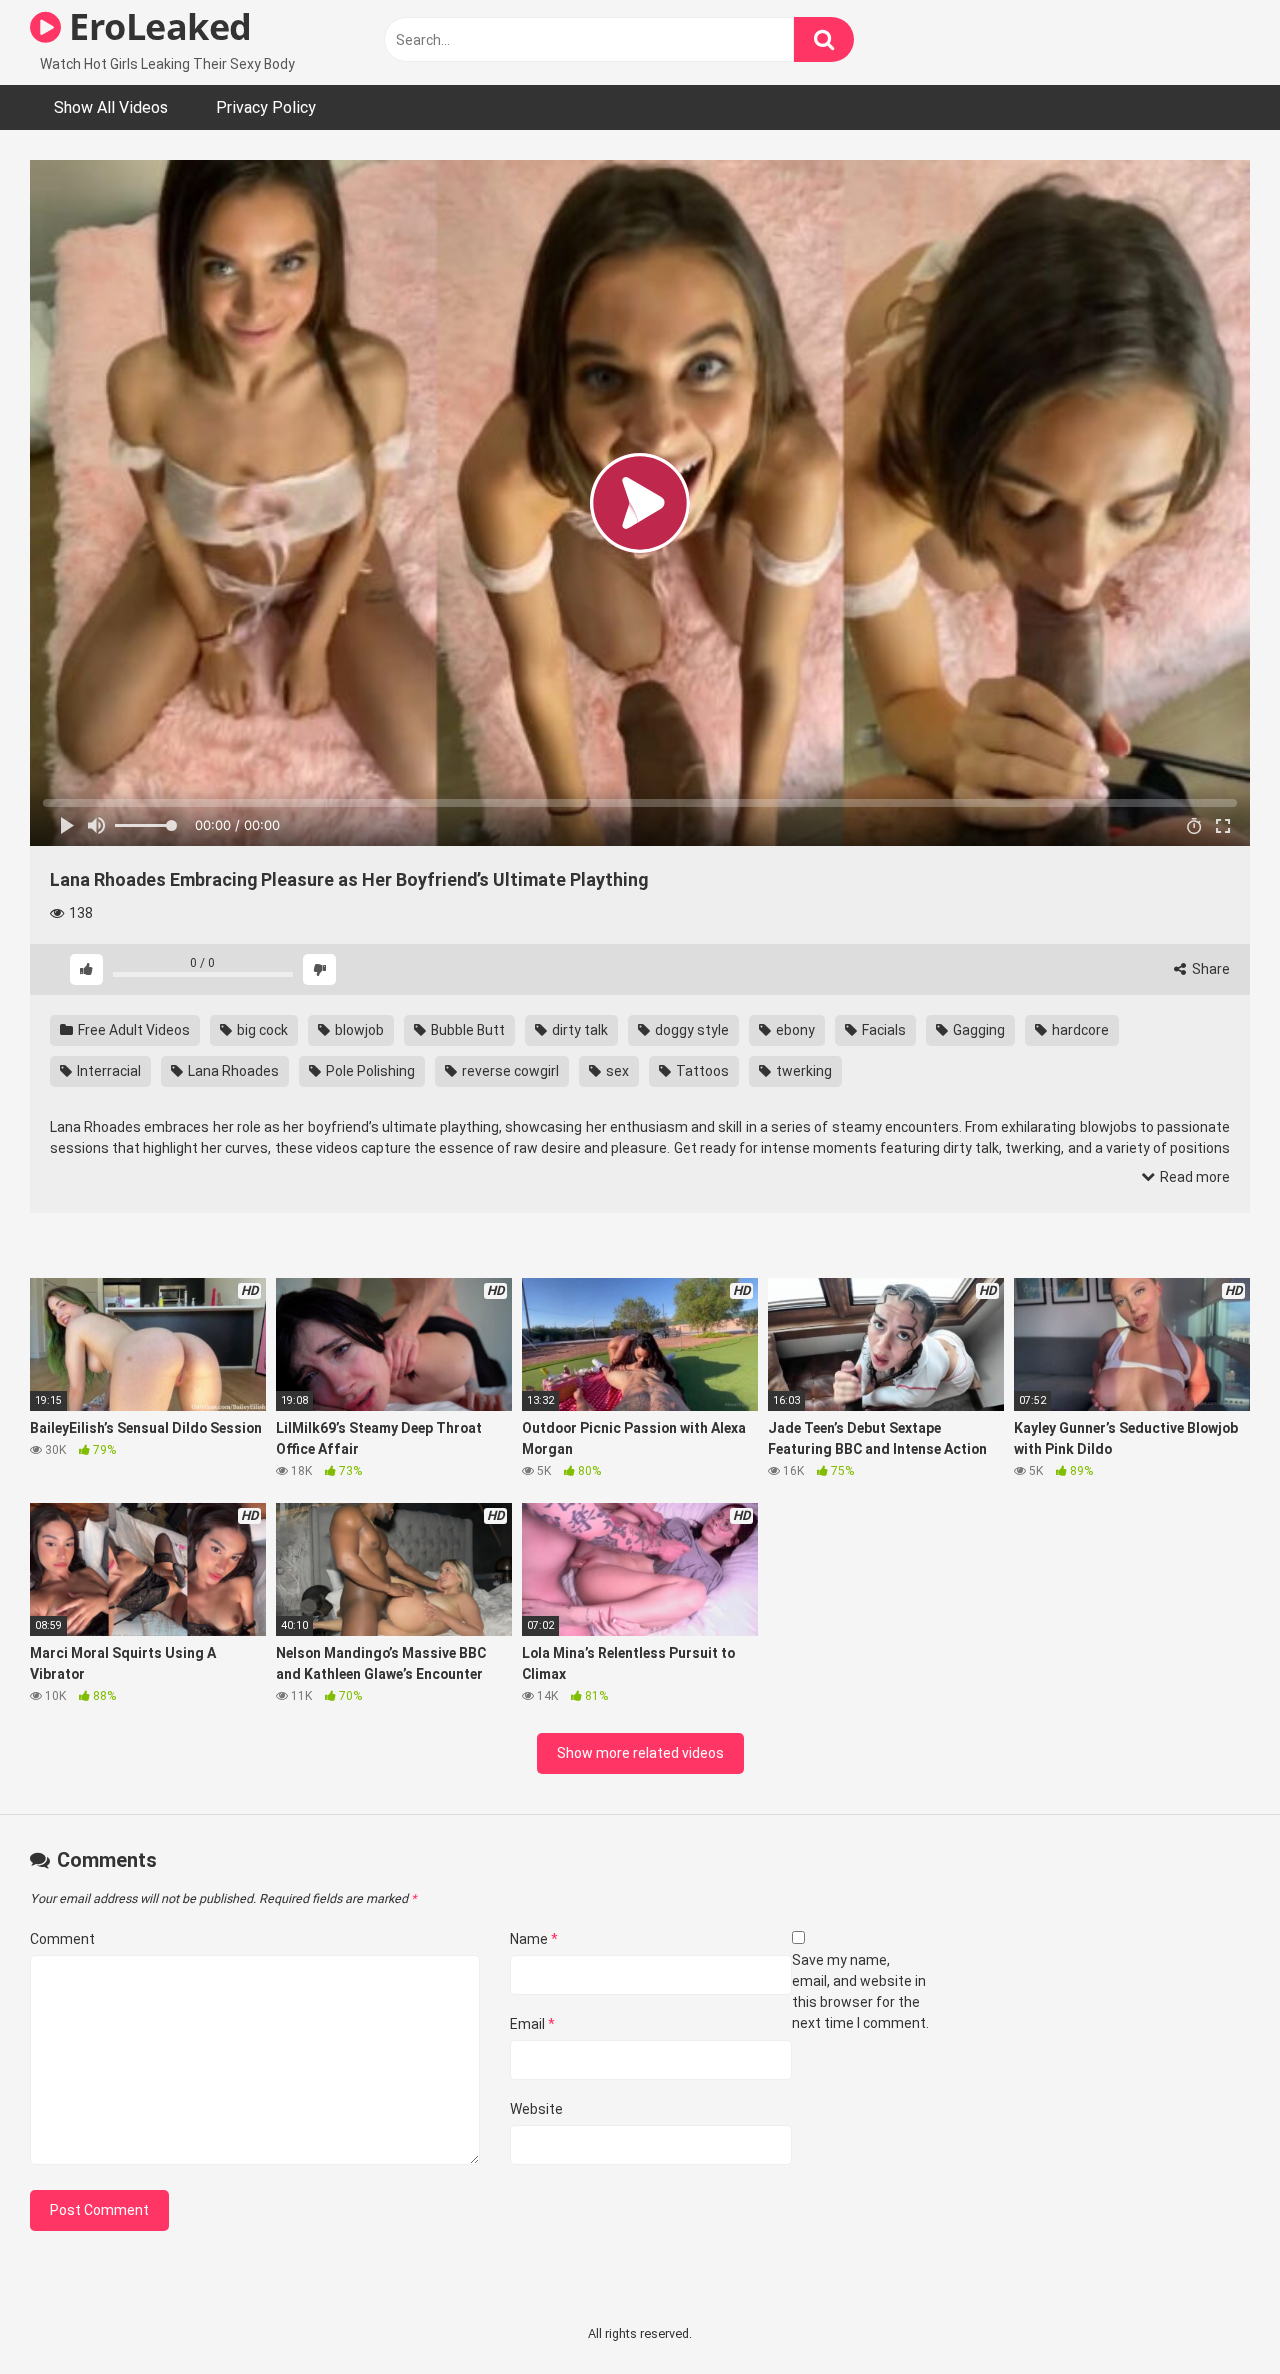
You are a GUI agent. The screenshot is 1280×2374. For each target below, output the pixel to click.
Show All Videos (111, 107)
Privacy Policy (266, 107)
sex (616, 1071)
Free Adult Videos (132, 1030)
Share (1209, 969)
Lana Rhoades (232, 1071)
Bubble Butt (466, 1030)
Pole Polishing (369, 1071)
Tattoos (701, 1071)
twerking (802, 1071)
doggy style (690, 1030)
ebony (794, 1030)
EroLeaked (156, 26)
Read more (1193, 1177)
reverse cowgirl (509, 1071)
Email (532, 2024)
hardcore (1079, 1030)
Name (534, 1939)
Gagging (977, 1030)
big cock (261, 1030)
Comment (62, 1939)
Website (536, 2109)
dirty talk (578, 1030)
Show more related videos (640, 1753)
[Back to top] (1213, 2313)
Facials (882, 1030)
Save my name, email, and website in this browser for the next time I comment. (860, 1991)
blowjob (358, 1030)
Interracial (107, 1071)
